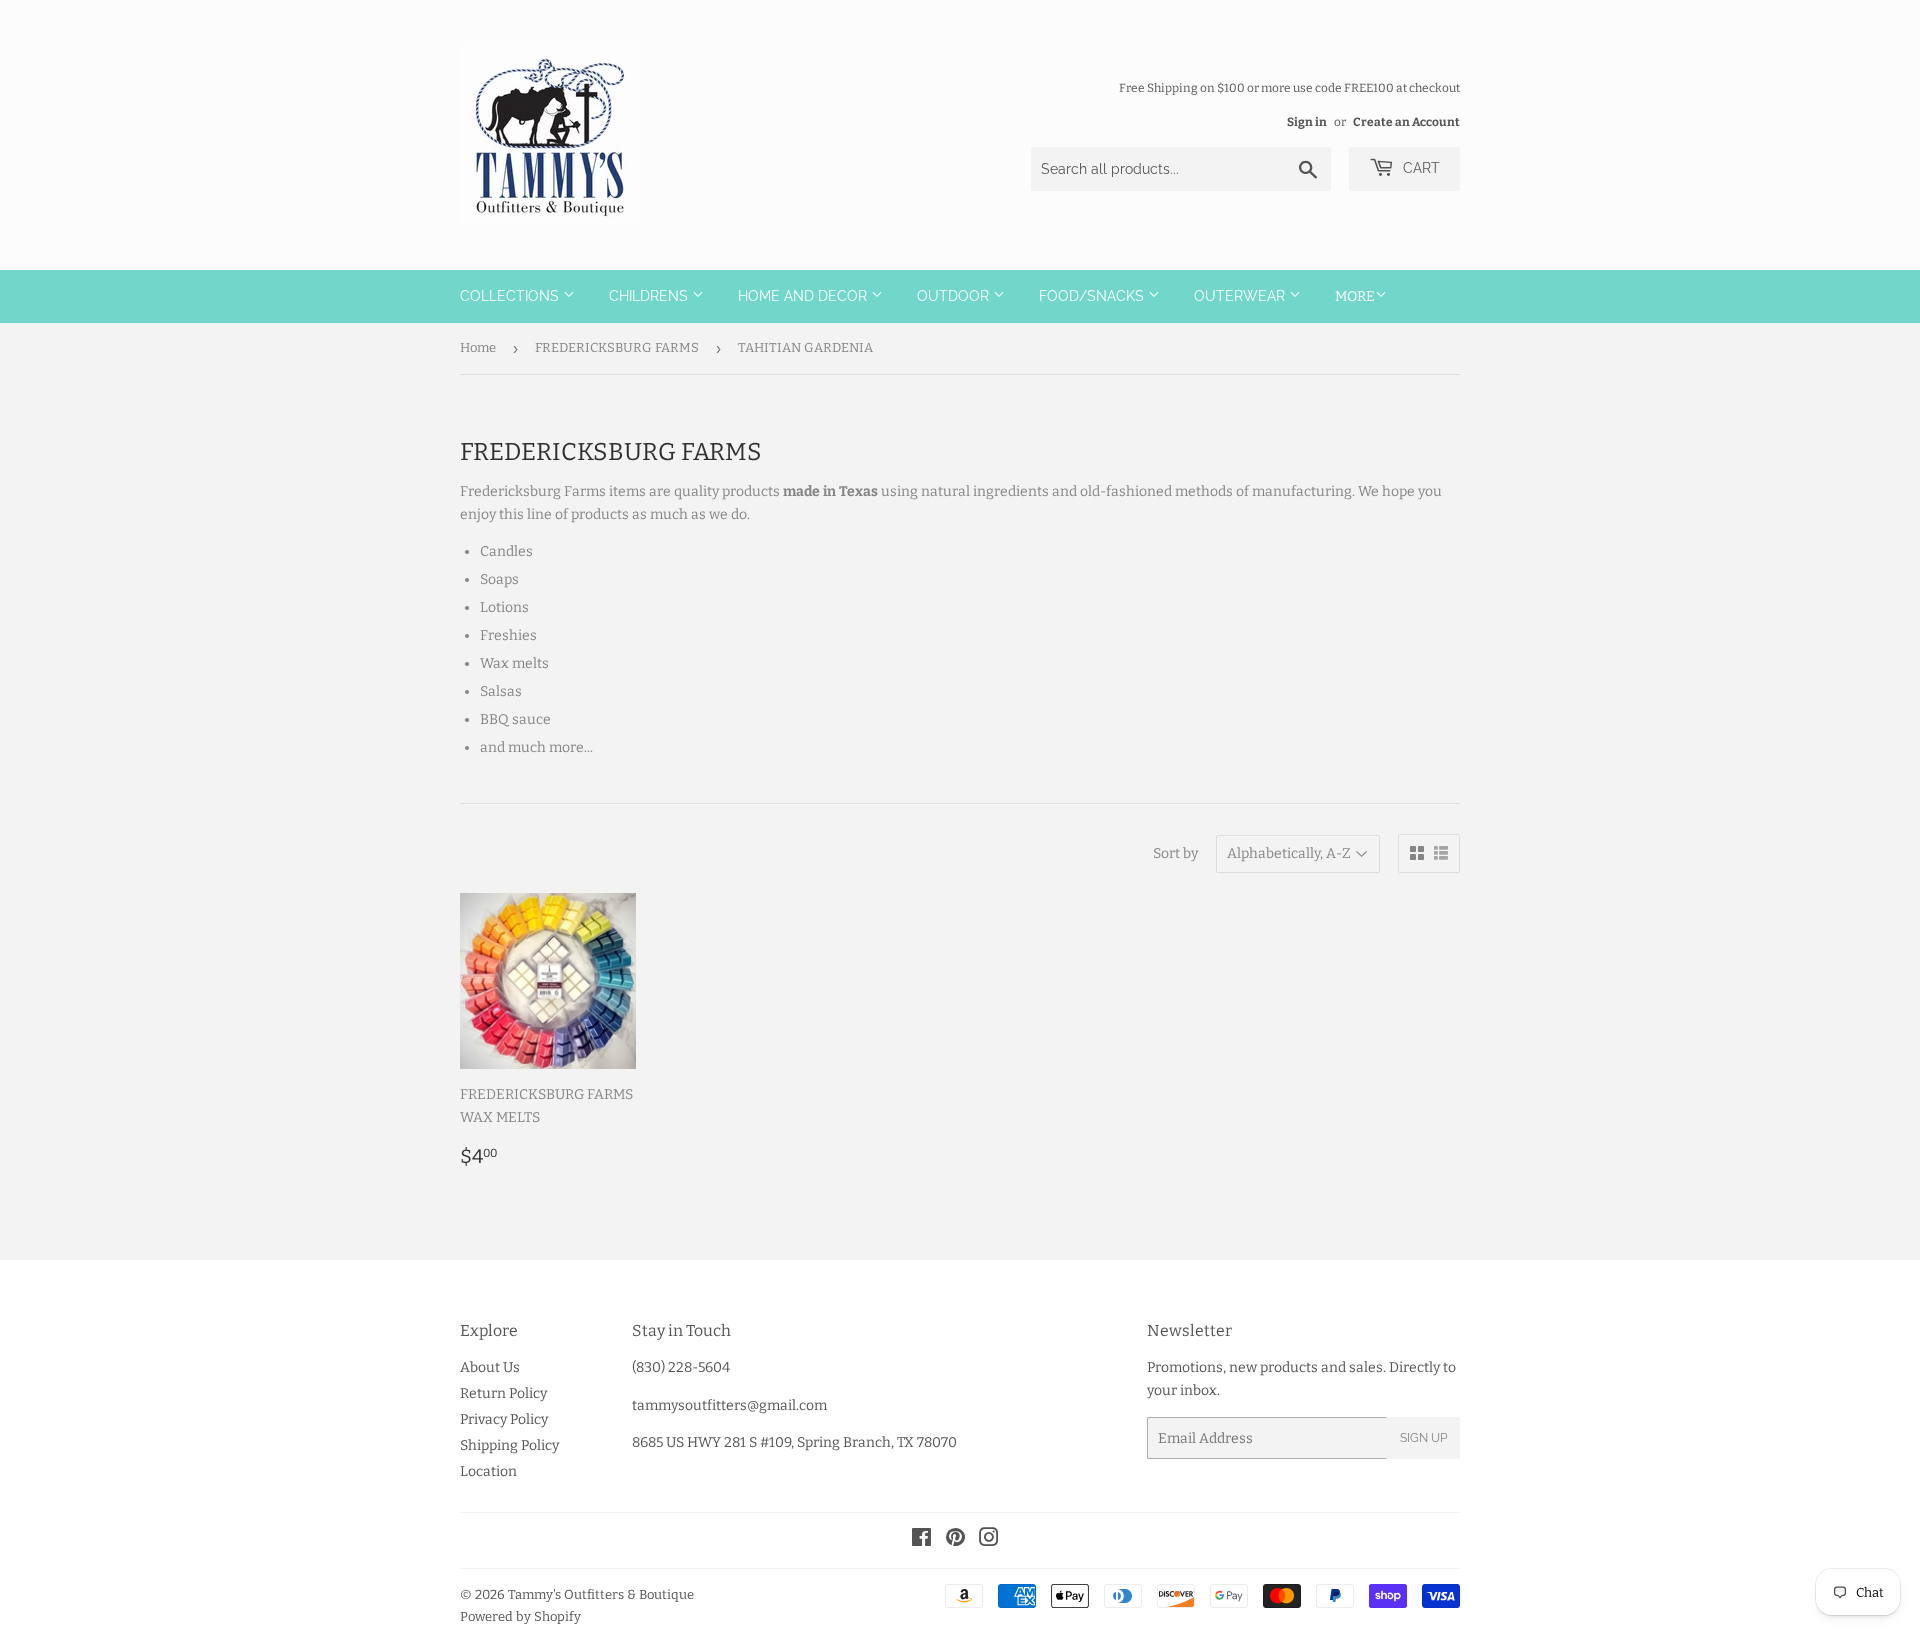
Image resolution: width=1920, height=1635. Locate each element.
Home (478, 347)
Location (488, 1471)
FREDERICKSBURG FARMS (617, 347)
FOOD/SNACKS (1093, 296)
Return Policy (503, 1393)
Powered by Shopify (520, 1616)
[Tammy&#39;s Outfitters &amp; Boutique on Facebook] (921, 1540)
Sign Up (1423, 1438)
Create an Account (1406, 122)
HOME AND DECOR (804, 296)
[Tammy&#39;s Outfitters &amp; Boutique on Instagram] (989, 1540)
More (1355, 296)
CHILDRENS (650, 296)
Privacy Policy (504, 1419)
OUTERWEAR (1241, 296)
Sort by (1175, 853)
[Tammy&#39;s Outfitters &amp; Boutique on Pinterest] (955, 1540)
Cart (1419, 168)
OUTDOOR (955, 296)
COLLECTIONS (511, 296)
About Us (490, 1367)
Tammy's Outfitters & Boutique (601, 1594)
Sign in (1307, 122)
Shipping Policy (509, 1445)
